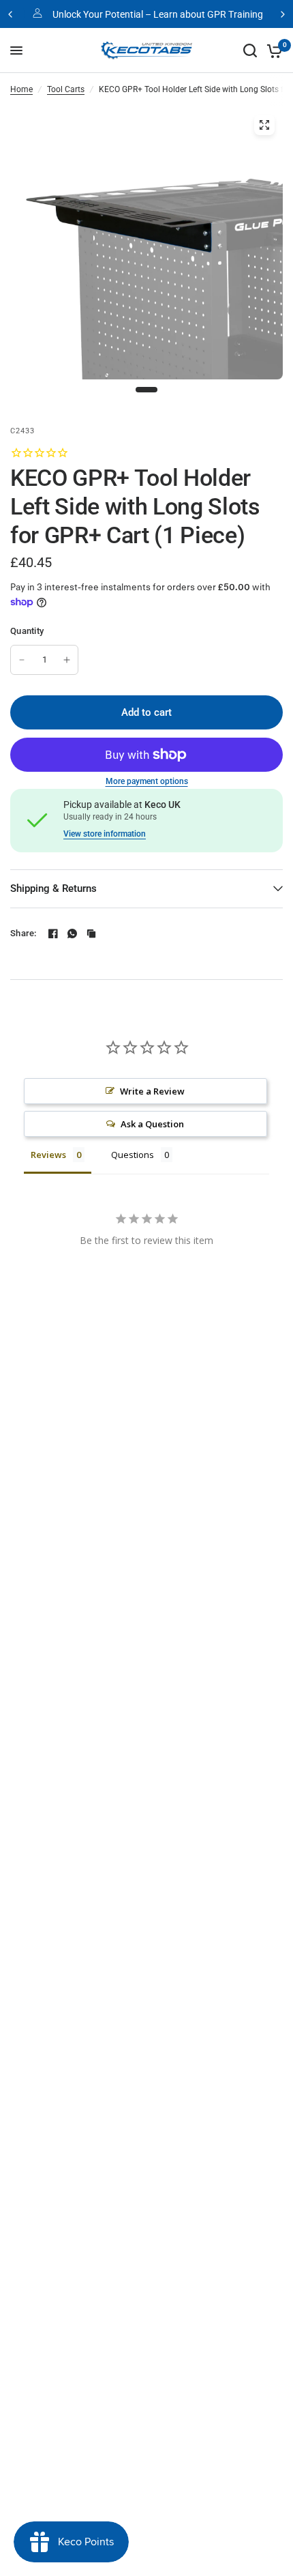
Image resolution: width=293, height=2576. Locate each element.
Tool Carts (66, 89)
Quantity (27, 631)
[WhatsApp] (72, 934)
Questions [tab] (133, 1155)
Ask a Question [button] (152, 1124)
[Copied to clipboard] (91, 934)
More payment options (147, 781)
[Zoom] (264, 125)
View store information (105, 834)
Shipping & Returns (53, 888)
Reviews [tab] (48, 1155)
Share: (24, 933)
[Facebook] (53, 934)
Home (21, 89)
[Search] (250, 50)
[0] (272, 50)
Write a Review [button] (152, 1091)
